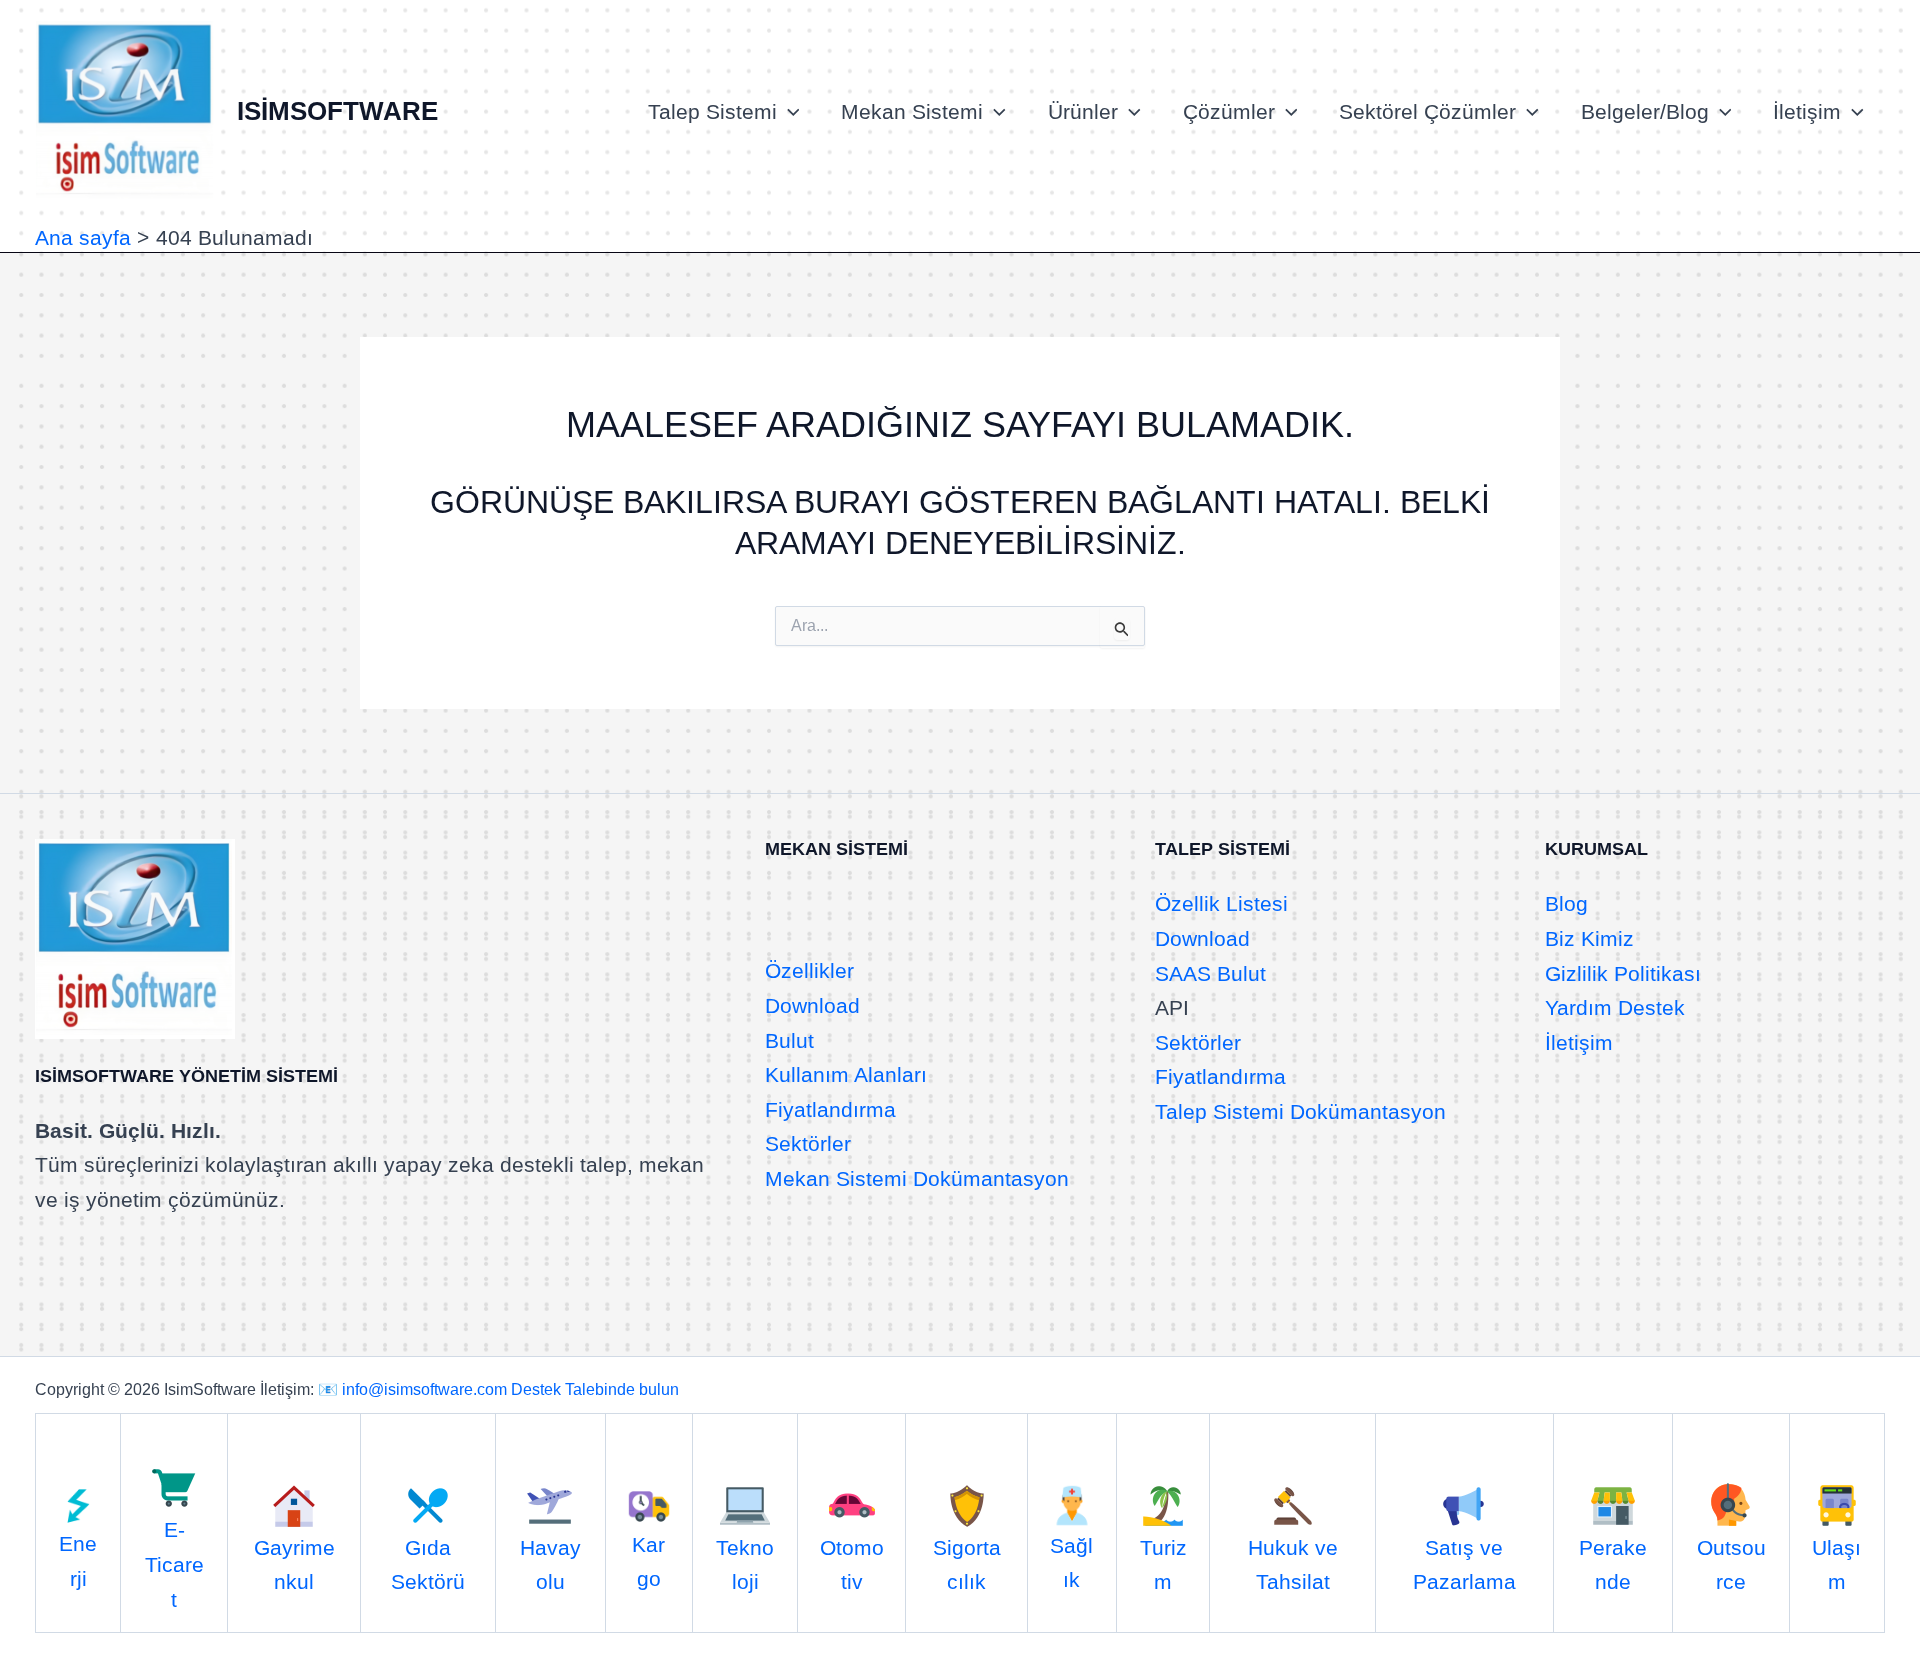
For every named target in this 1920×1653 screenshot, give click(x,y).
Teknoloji (745, 1564)
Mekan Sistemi (912, 111)
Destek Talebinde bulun (595, 1389)
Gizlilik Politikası (1623, 973)
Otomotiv (852, 1564)
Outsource (1731, 1564)
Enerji (78, 1560)
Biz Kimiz (1589, 938)
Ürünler (1083, 111)
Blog (1566, 903)
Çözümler (1229, 111)
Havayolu (550, 1564)
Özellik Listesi (1221, 903)
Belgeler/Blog (1645, 111)
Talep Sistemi (712, 111)
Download (812, 1005)
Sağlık (1071, 1562)
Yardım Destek (1615, 1007)
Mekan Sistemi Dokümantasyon (917, 1178)
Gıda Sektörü (428, 1564)
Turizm (1163, 1564)
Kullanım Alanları (846, 1074)
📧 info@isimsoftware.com (412, 1389)
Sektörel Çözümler (1427, 111)
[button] (788, 112)
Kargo (648, 1561)
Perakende (1613, 1564)
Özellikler (809, 970)
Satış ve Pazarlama (1464, 1564)
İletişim (1807, 111)
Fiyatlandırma (830, 1109)
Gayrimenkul (294, 1564)
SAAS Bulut (1210, 973)
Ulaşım (1836, 1564)
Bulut (789, 1040)
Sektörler (808, 1143)
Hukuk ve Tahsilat (1293, 1564)
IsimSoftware (337, 111)
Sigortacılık (967, 1564)
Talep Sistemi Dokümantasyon (1300, 1111)
